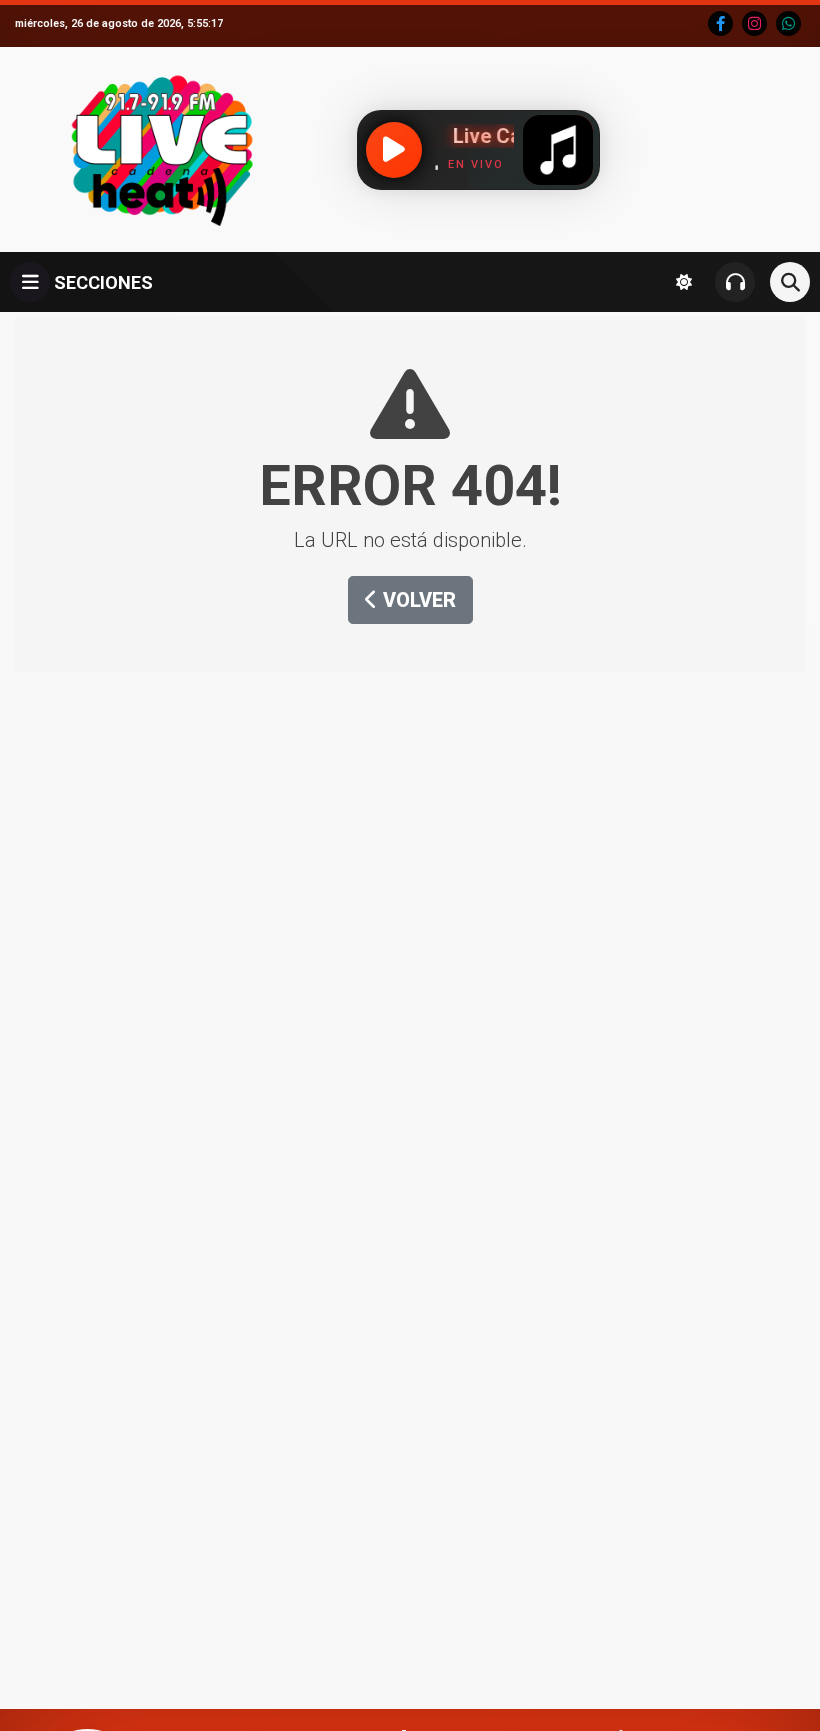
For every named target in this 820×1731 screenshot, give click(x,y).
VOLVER (417, 600)
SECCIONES (101, 282)
